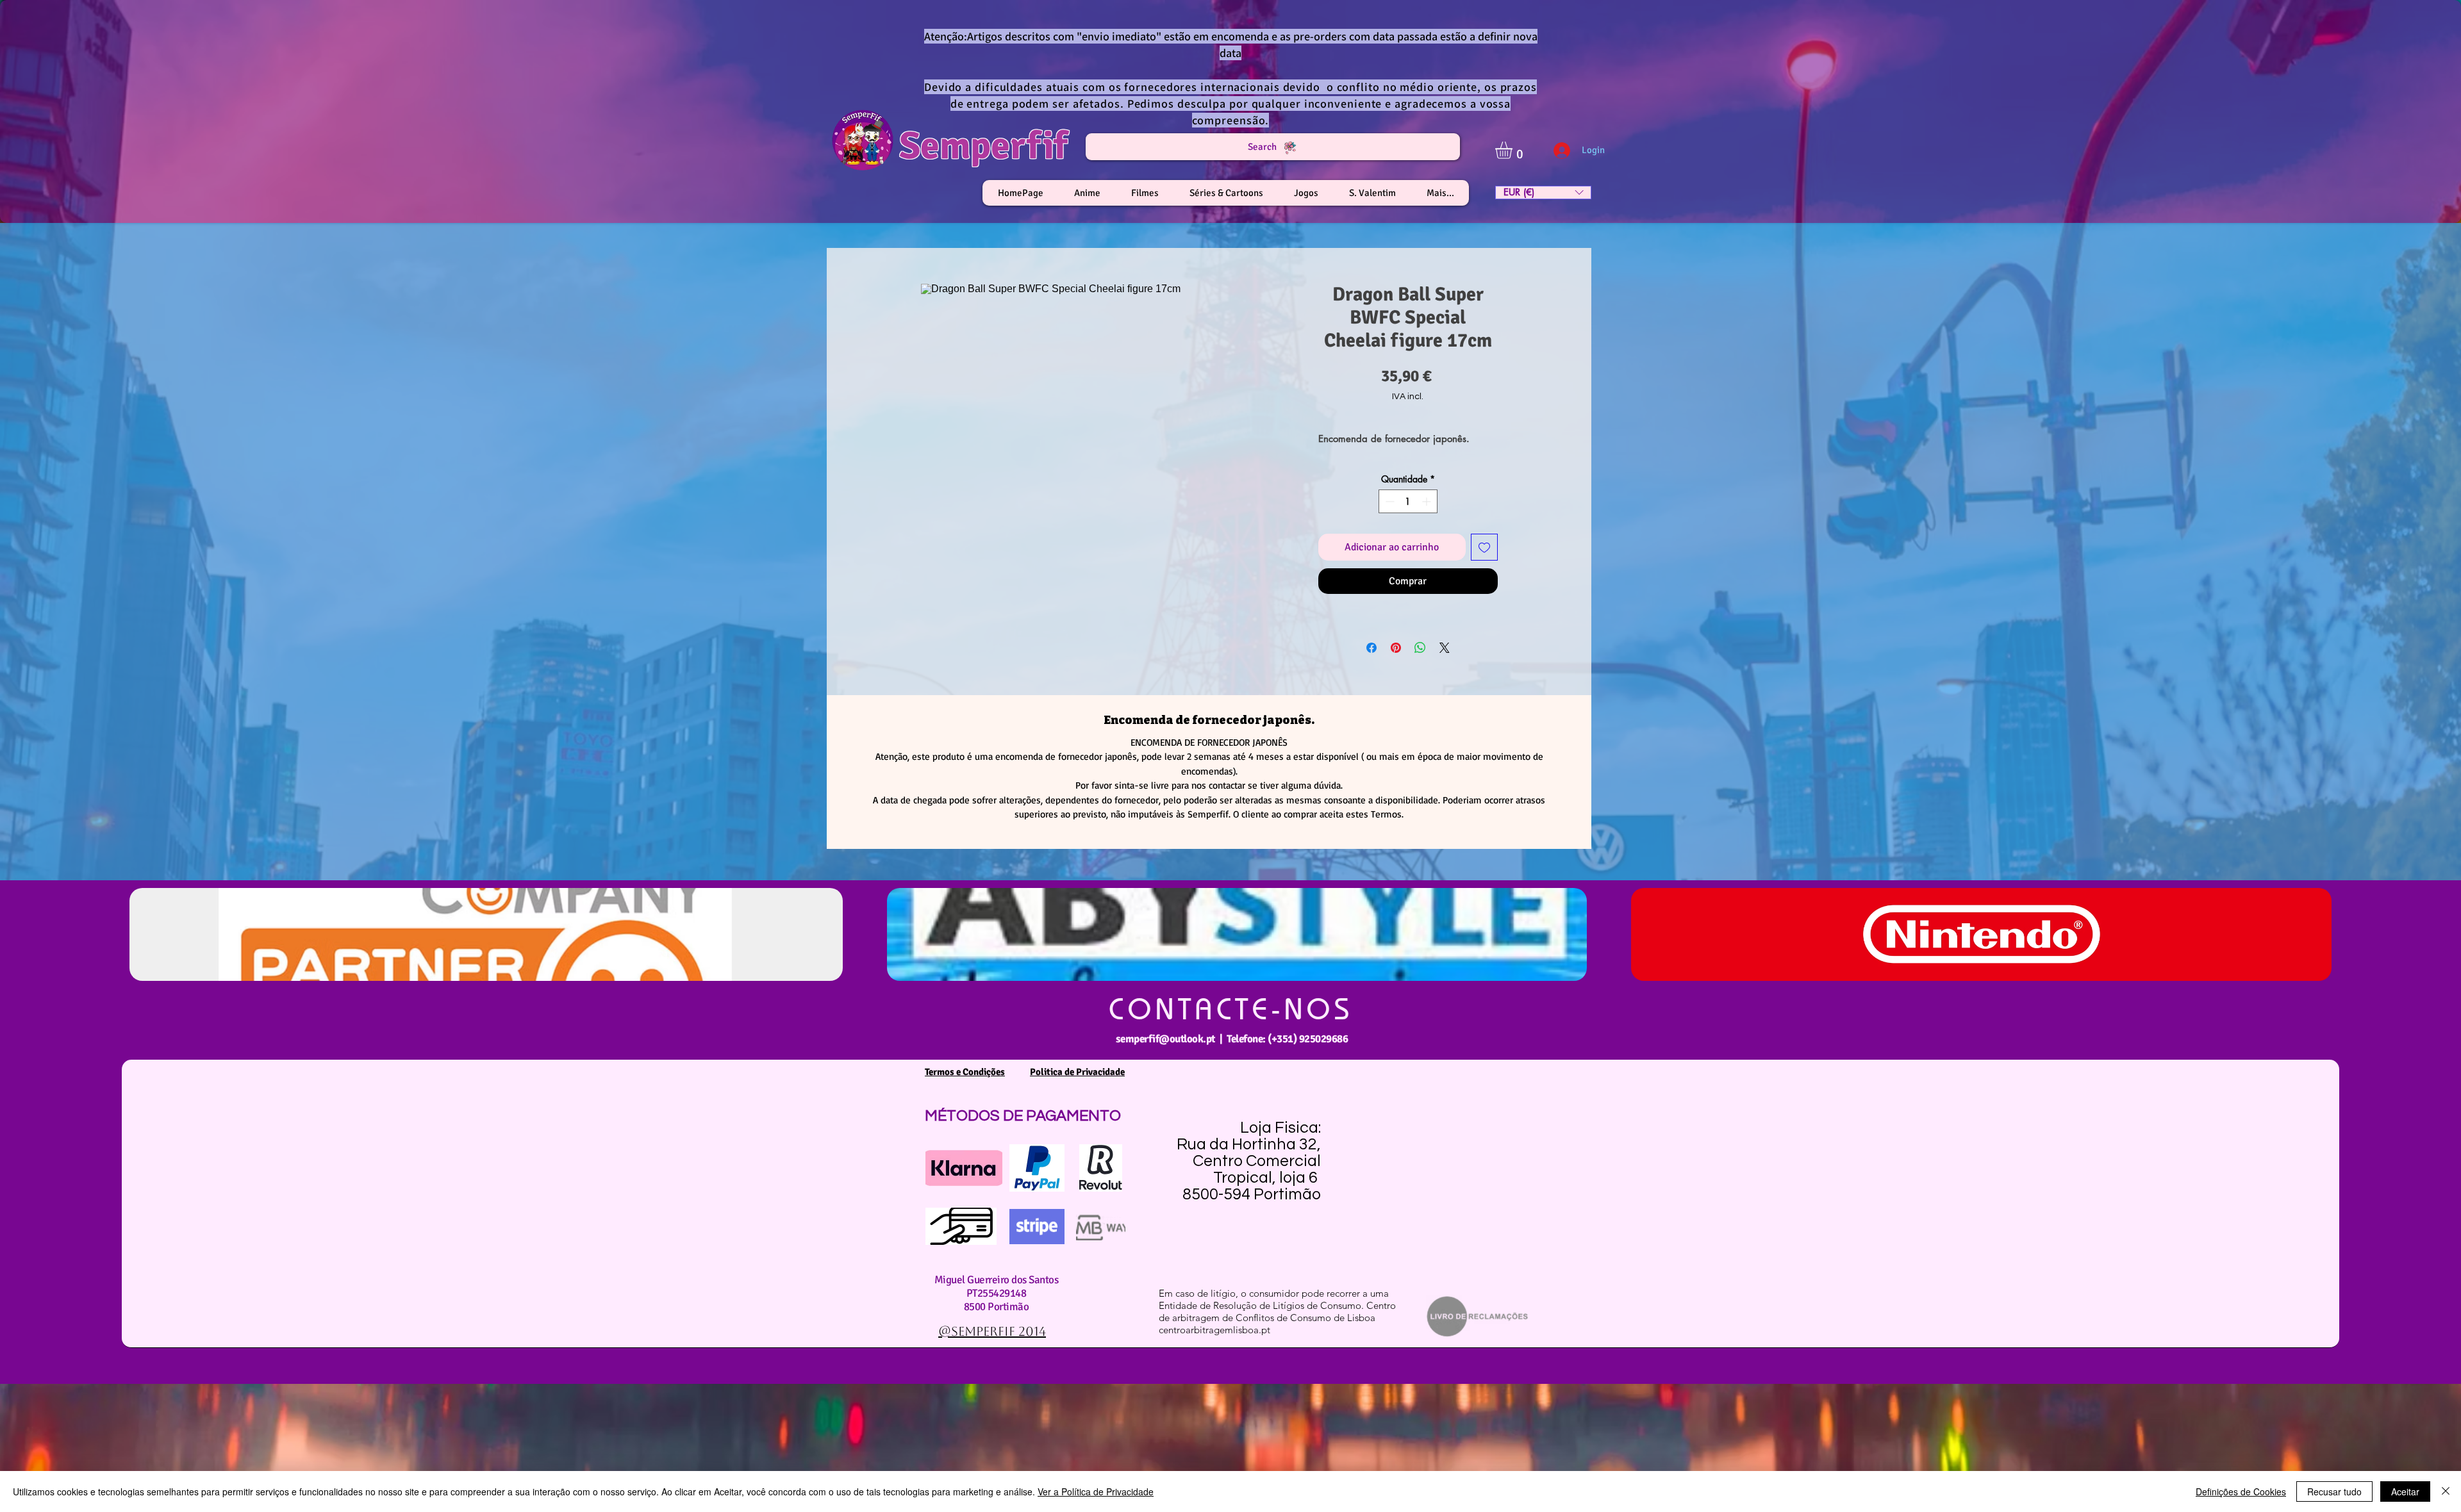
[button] (1514, 150)
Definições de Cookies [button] (2241, 1491)
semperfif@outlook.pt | (1171, 1039)
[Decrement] (1388, 501)
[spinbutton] (1408, 501)
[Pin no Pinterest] (1396, 648)
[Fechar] (2446, 1491)
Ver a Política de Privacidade (1096, 1491)
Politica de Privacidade (1077, 1072)
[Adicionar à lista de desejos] (1484, 547)
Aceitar (2405, 1491)
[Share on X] (1445, 648)
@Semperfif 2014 (992, 1331)
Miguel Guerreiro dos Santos (996, 1280)
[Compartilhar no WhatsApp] (1420, 648)
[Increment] (1428, 501)
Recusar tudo (2334, 1491)
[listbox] (1543, 193)
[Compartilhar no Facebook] (1371, 648)
